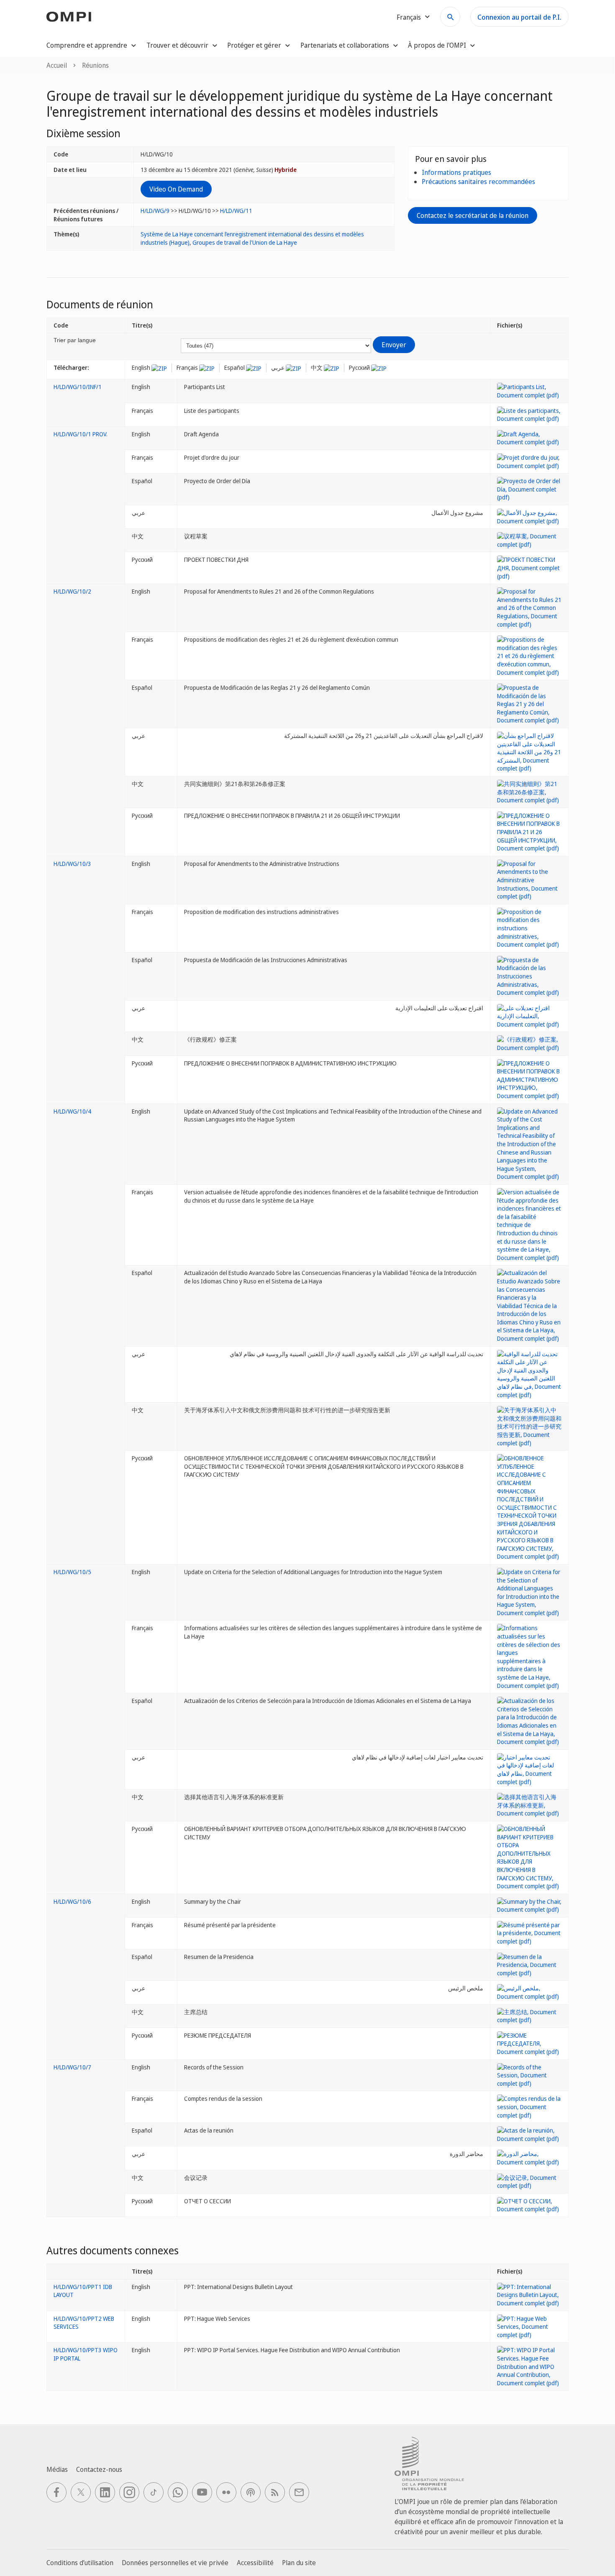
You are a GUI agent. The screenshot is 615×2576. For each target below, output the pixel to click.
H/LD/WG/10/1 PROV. (81, 434)
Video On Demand (176, 189)
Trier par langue (75, 340)
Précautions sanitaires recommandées (478, 182)
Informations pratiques (456, 172)
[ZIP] (159, 367)
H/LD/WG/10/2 (72, 591)
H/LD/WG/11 (236, 211)
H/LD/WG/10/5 (72, 1572)
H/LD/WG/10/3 (72, 864)
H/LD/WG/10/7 (72, 2067)
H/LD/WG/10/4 (72, 1111)
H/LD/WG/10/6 (72, 1901)
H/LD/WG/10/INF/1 (78, 387)
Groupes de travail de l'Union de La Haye (245, 242)
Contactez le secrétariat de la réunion (473, 215)
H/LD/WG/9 (155, 211)
